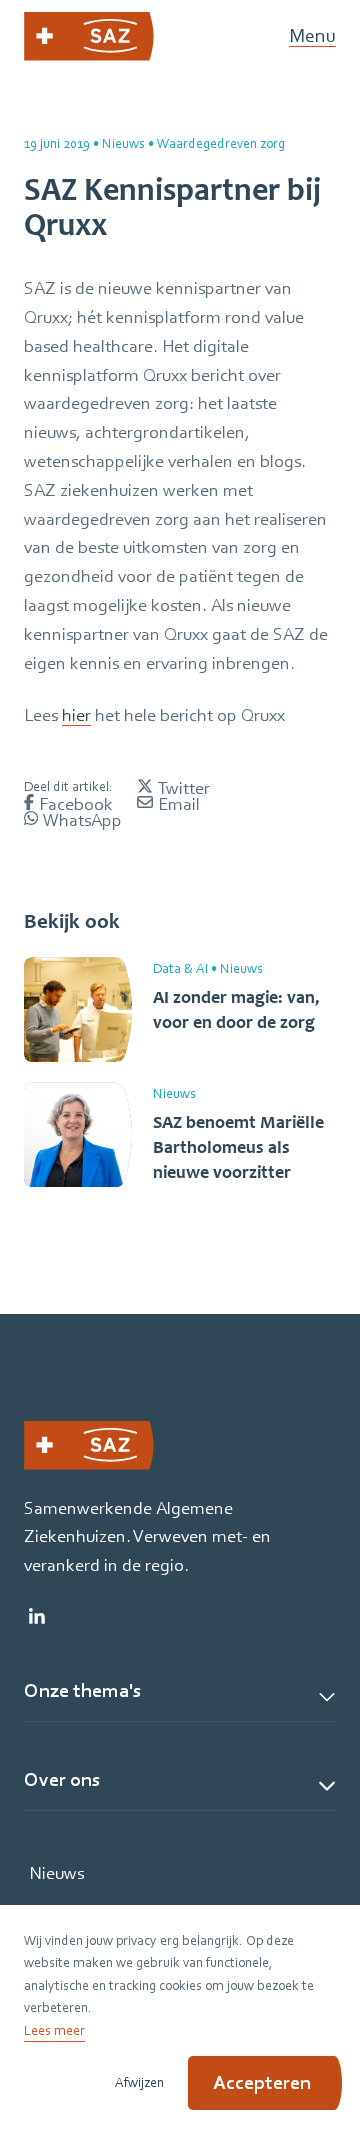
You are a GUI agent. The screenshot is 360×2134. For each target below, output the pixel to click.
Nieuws (56, 1872)
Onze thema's (82, 1691)
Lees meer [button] (54, 2030)
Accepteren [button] (262, 2082)
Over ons (62, 1780)
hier (76, 714)
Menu (312, 36)
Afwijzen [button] (139, 2082)
